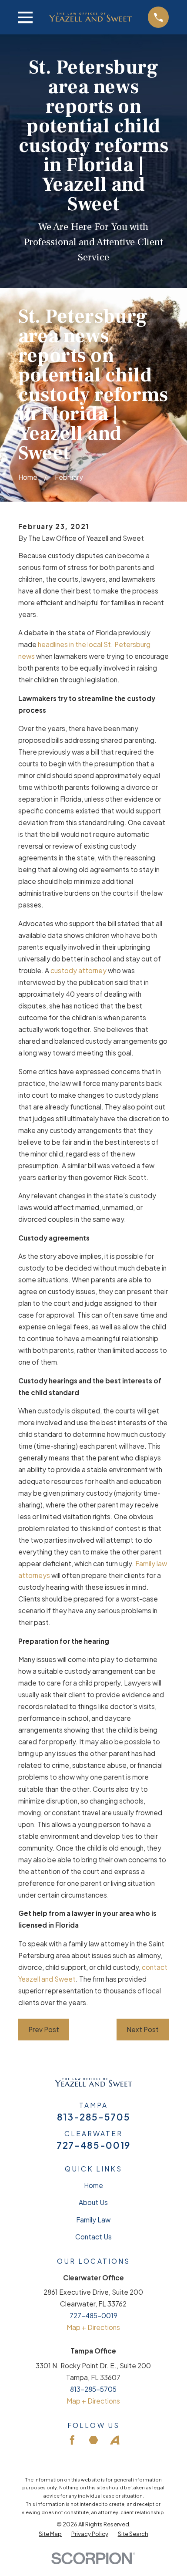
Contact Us (93, 2237)
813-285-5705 (94, 2117)
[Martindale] (93, 2440)
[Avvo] (115, 2440)
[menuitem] (50, 2534)
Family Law (93, 2220)
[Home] (90, 17)
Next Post (143, 2029)
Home (93, 2185)
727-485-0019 (93, 2146)
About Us (93, 2202)
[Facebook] (72, 2440)
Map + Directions (93, 2327)
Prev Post (44, 2029)
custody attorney (78, 970)
